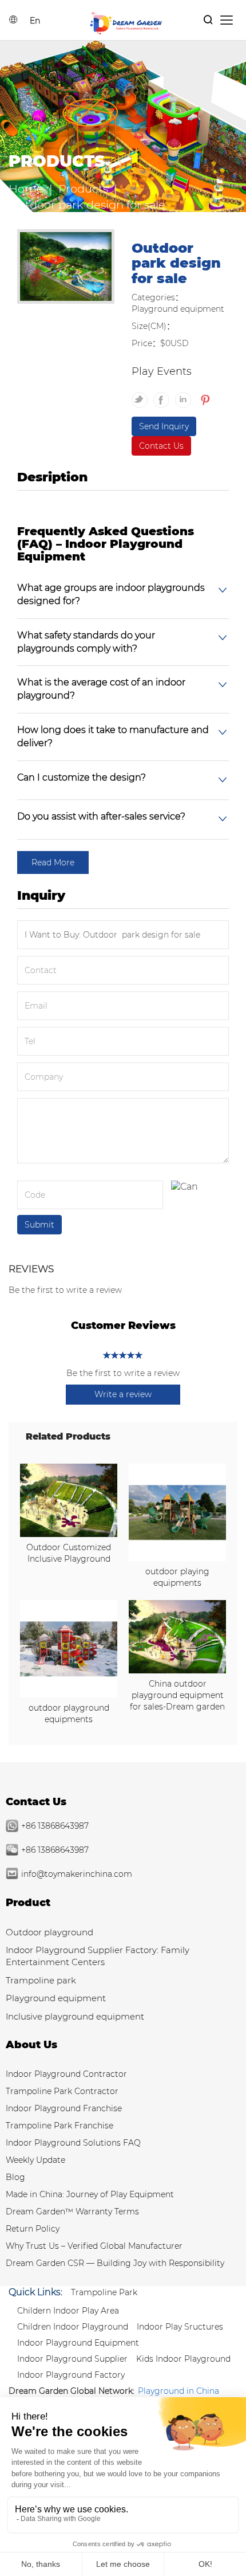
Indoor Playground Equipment (78, 2343)
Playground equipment (56, 1998)
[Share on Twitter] (142, 395)
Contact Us (161, 446)
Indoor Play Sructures (180, 2327)
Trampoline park (41, 1980)
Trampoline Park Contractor (62, 2091)
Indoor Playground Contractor (66, 2074)
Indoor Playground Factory (71, 2375)
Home (26, 189)
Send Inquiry (164, 426)
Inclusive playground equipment (75, 2016)
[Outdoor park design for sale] (66, 268)
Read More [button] (53, 862)
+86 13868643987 (55, 1826)
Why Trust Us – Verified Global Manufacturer (94, 2246)
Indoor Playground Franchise (64, 2108)
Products (83, 189)
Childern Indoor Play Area (68, 2311)
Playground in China (178, 2391)
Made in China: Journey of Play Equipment (90, 2194)
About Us (31, 2045)
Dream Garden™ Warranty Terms (72, 2212)
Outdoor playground (49, 1932)
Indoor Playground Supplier (72, 2359)
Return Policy (33, 2229)
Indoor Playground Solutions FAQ (73, 2143)
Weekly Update (35, 2160)
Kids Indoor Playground (183, 2359)
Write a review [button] (123, 1394)
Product (28, 1903)
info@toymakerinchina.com (77, 1874)
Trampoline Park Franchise (59, 2126)
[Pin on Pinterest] (204, 395)
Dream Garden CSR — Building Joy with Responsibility (115, 2263)
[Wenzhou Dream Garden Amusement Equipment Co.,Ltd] (126, 22)
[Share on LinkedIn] (186, 395)
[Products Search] (208, 20)
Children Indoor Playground (73, 2327)
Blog (15, 2177)
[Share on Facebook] (164, 395)
